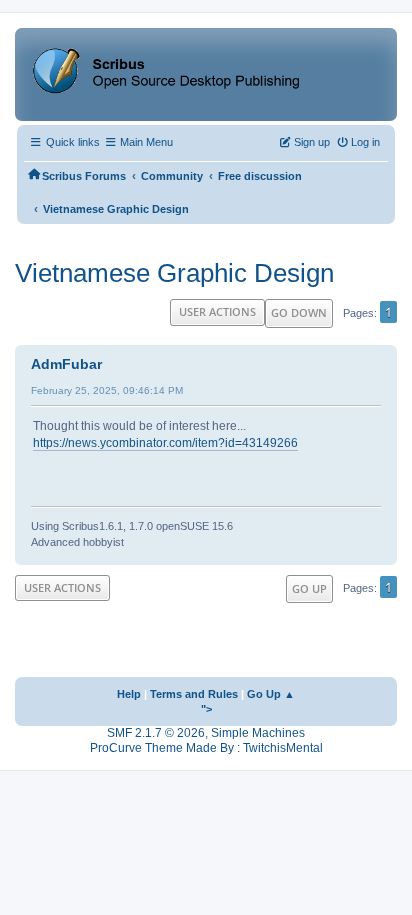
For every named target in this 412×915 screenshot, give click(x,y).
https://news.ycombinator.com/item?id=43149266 (165, 443)
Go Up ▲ (271, 694)
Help (129, 694)
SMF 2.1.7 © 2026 (156, 733)
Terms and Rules (194, 694)
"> (206, 709)
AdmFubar (66, 364)
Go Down (299, 312)
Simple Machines (258, 733)
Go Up (309, 588)
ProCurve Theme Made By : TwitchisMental (206, 748)
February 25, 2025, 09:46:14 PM (107, 390)
